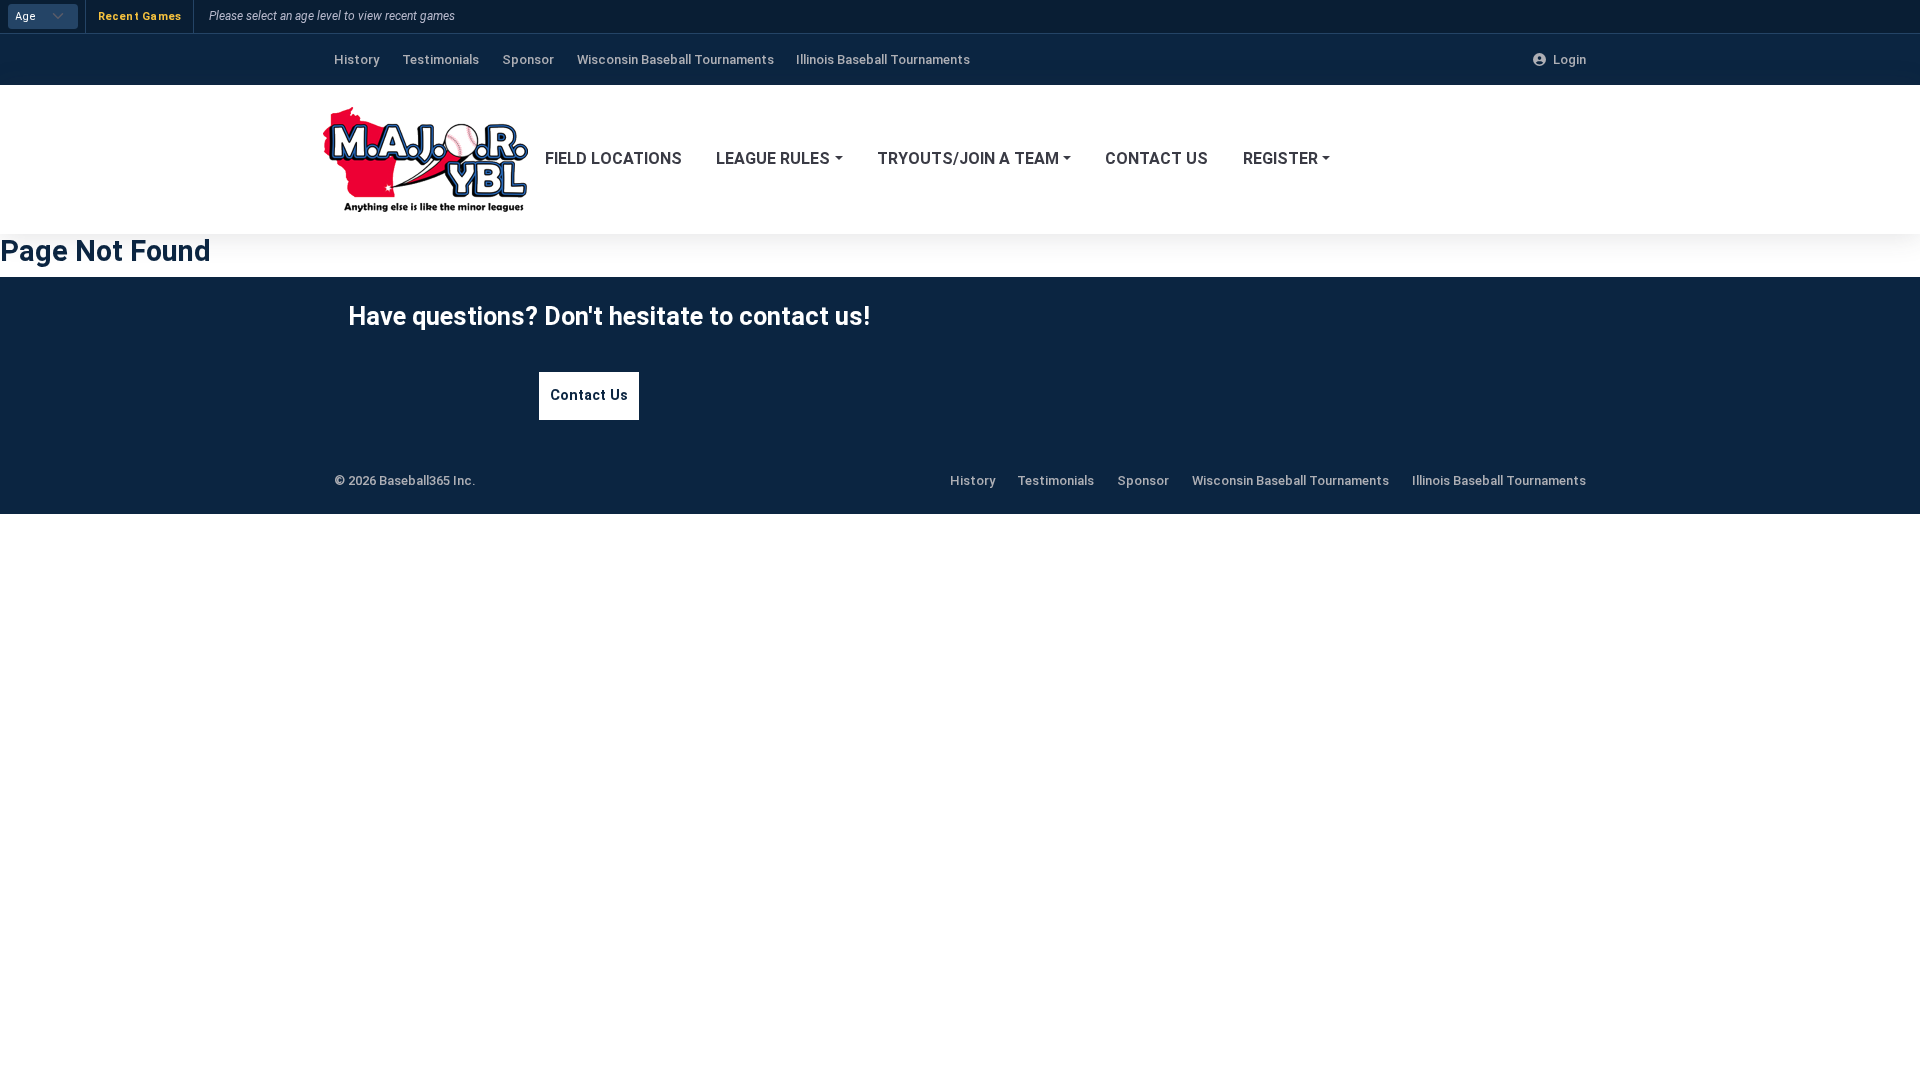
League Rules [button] (773, 158)
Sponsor (1143, 480)
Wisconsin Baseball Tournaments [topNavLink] (675, 59)
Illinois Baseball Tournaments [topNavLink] (883, 59)
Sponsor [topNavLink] (528, 59)
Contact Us (1156, 158)
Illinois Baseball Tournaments (1499, 480)
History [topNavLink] (356, 59)
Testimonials (1055, 480)
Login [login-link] (1569, 59)
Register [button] (1280, 158)
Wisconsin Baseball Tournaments (1290, 480)
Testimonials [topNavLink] (440, 59)
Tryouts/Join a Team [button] (968, 158)
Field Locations (613, 158)
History (972, 480)
